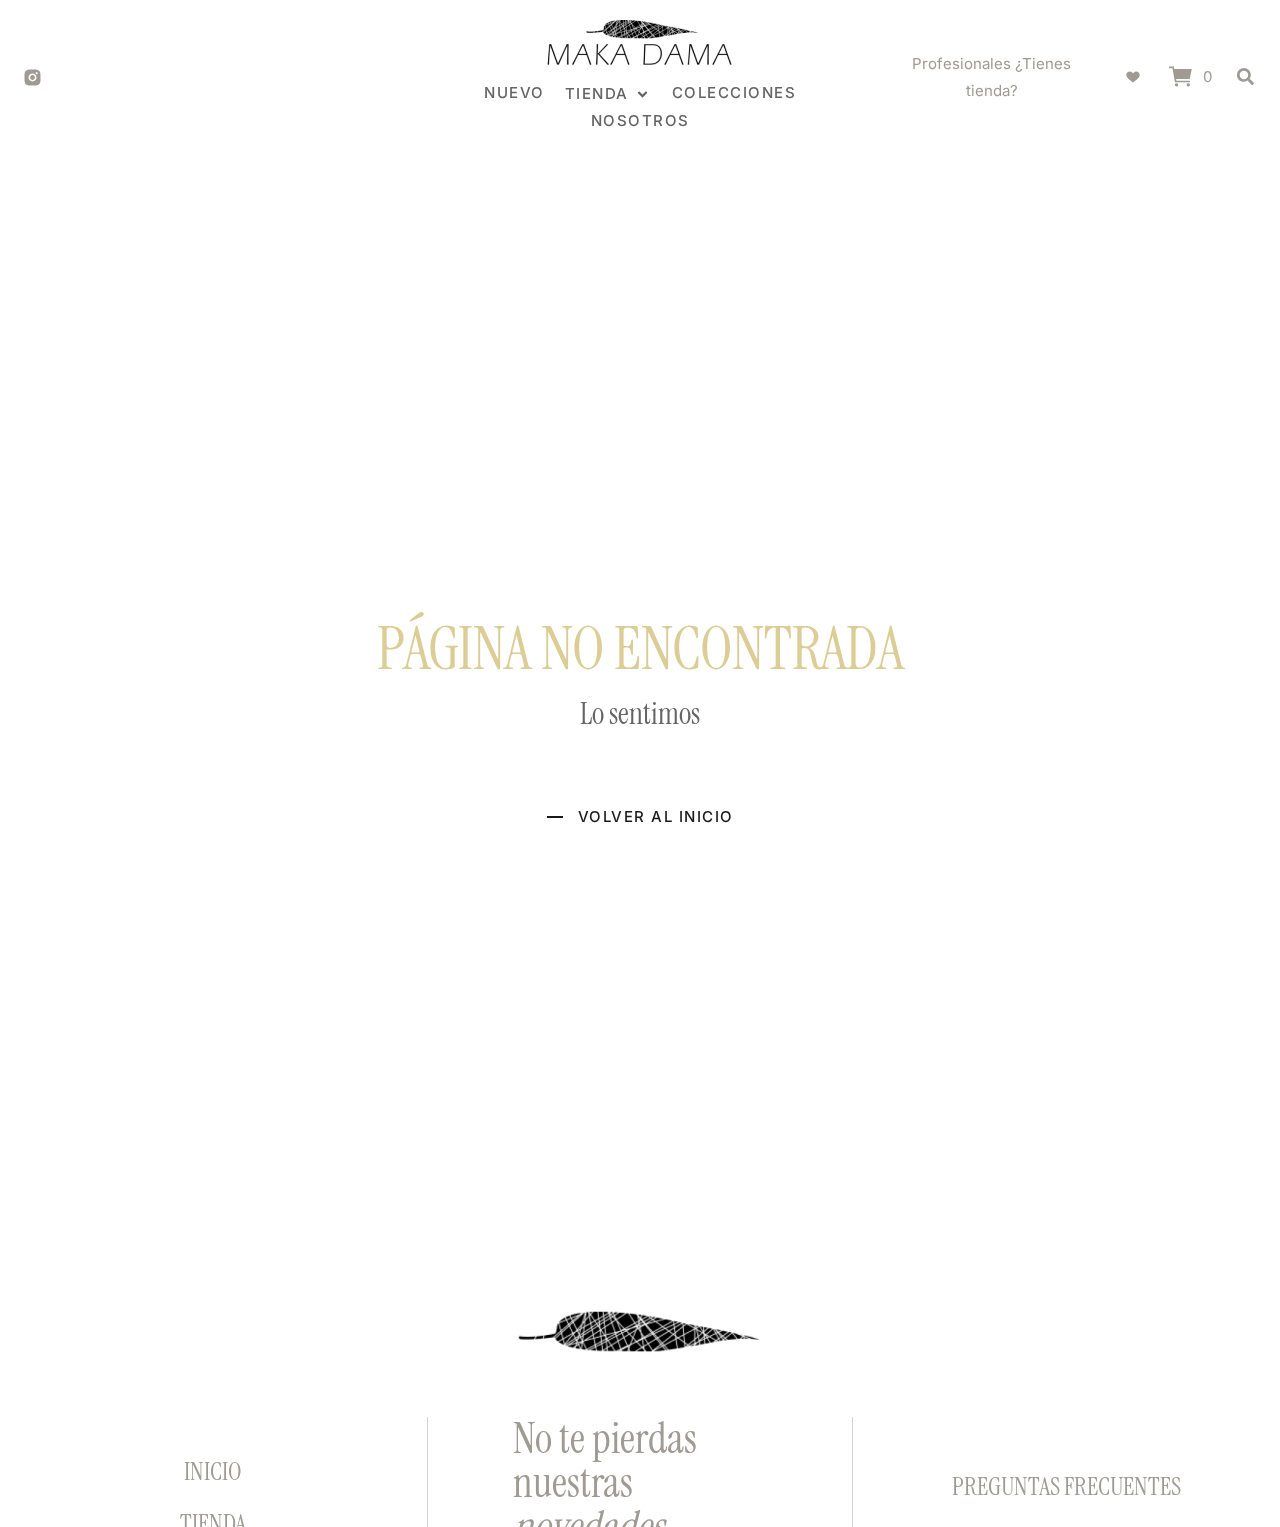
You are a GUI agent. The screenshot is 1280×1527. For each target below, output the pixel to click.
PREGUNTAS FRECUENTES (1066, 1486)
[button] (608, 94)
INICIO (213, 1471)
